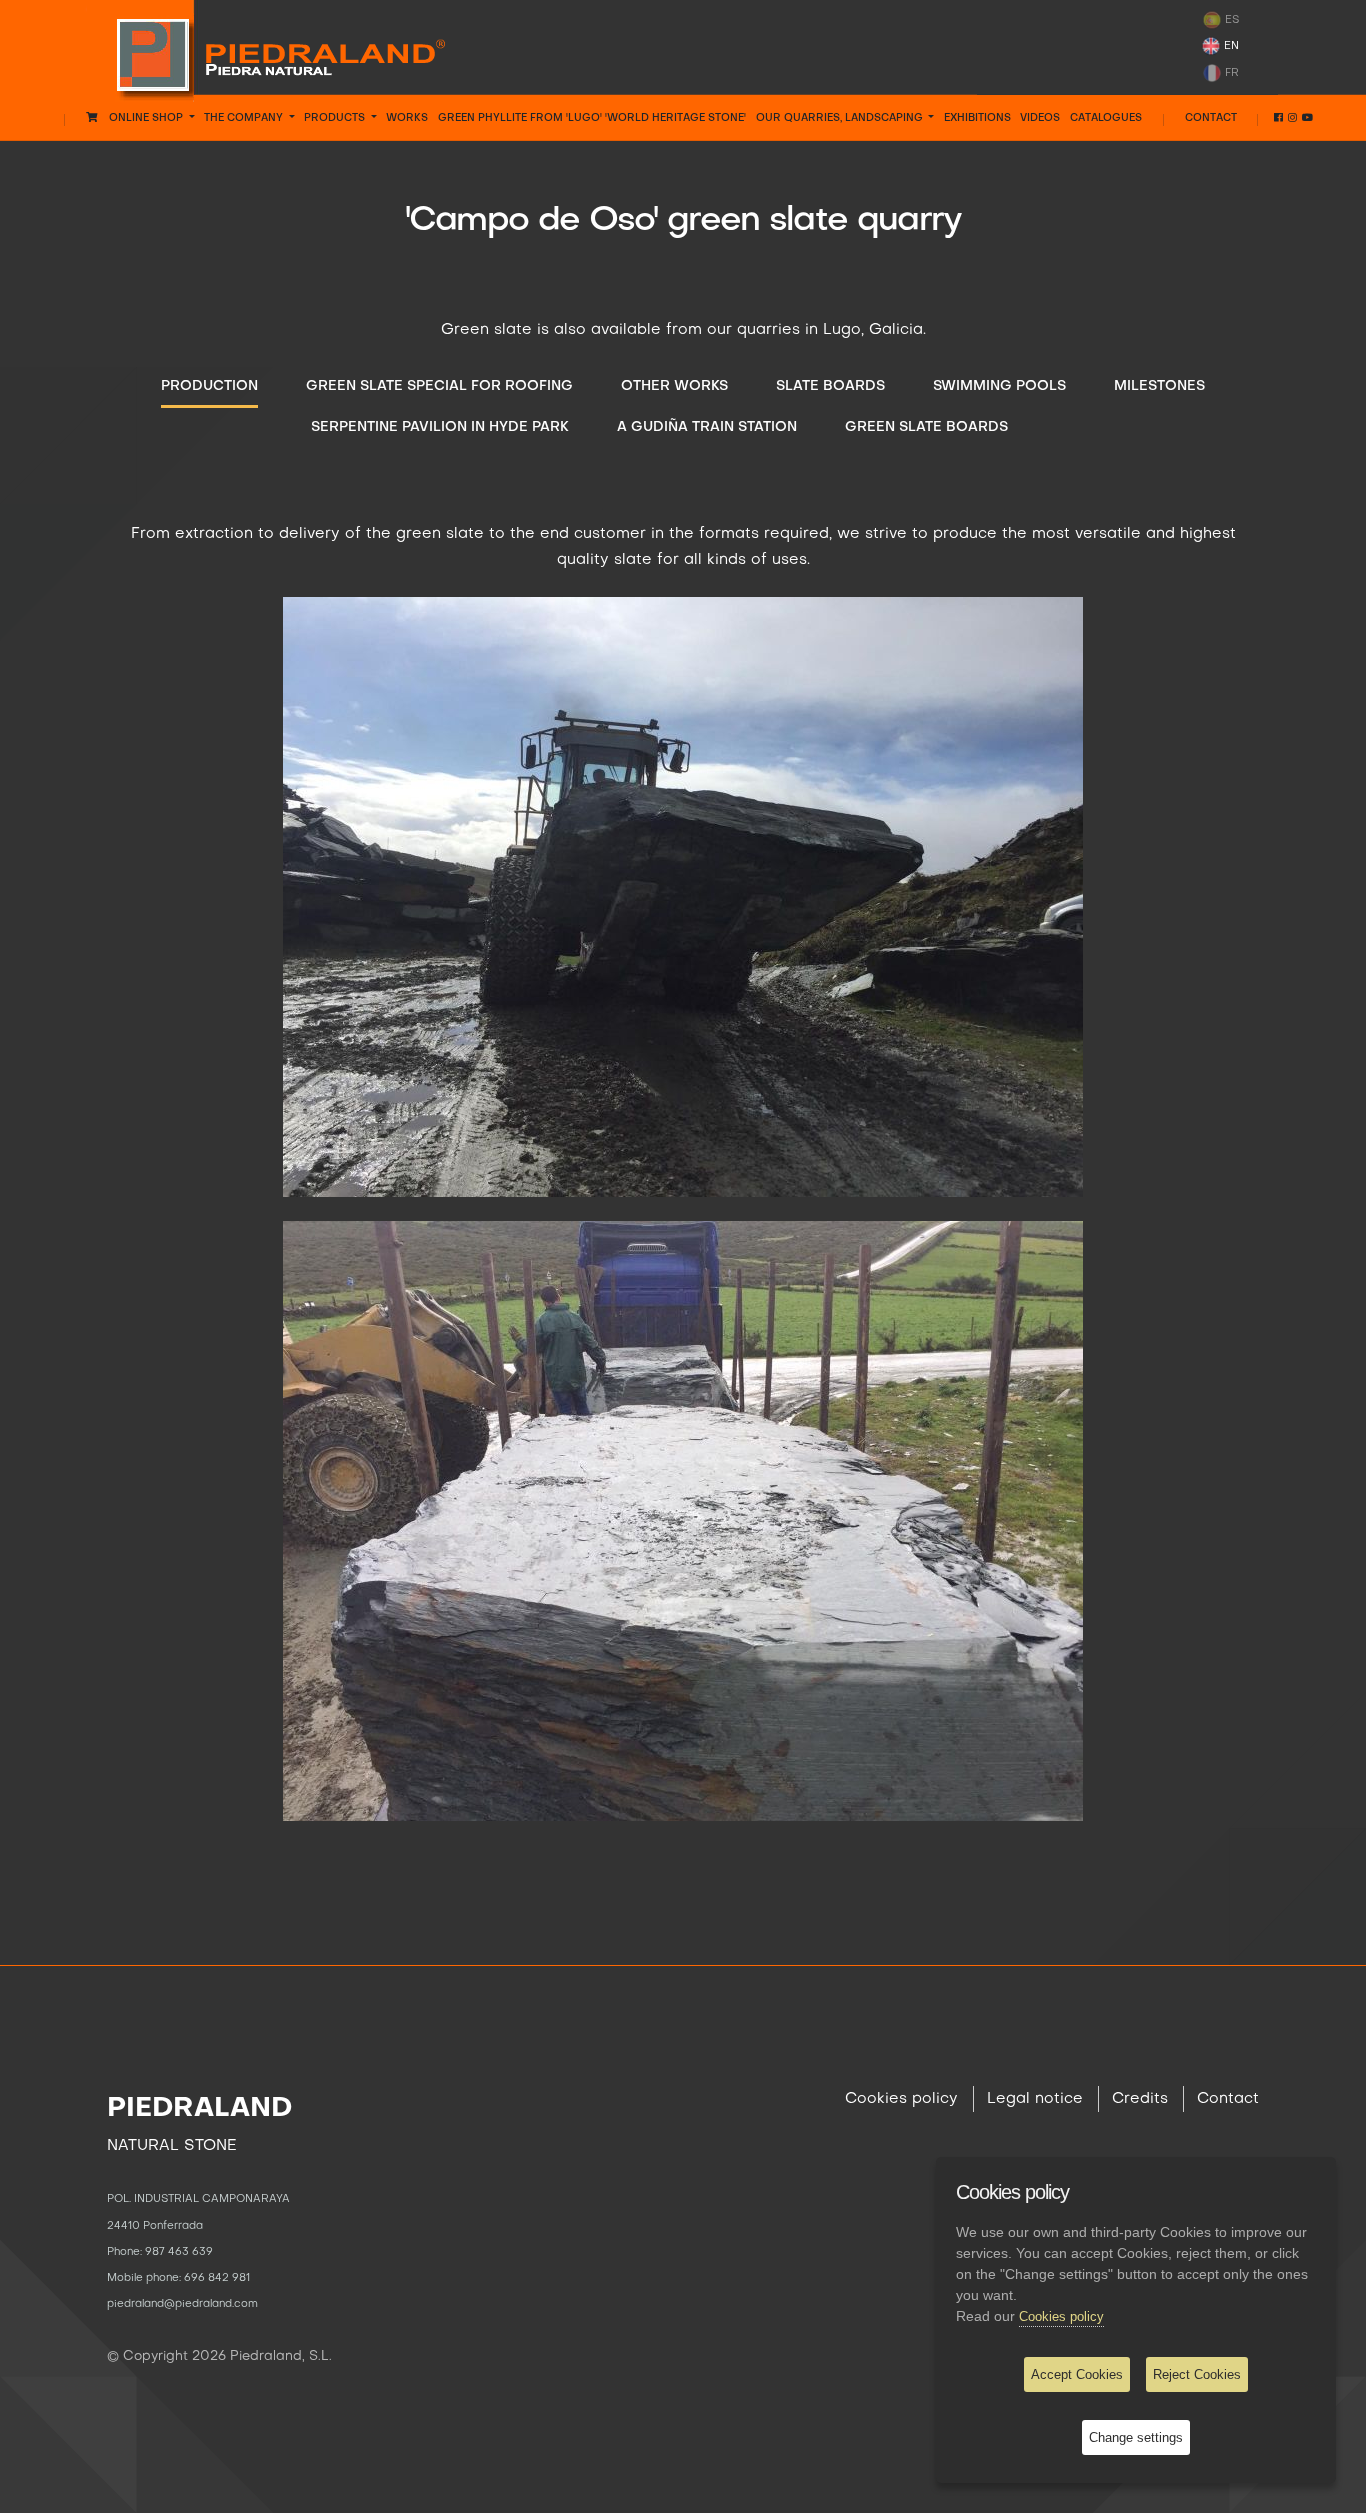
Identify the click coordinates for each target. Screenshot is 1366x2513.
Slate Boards (830, 386)
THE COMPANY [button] (245, 118)
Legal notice (1035, 2099)
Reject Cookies (1197, 2374)
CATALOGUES (1106, 118)
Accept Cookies (1077, 2374)
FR (1230, 72)
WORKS (407, 118)
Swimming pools (999, 386)
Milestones (1159, 386)
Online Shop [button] (141, 118)
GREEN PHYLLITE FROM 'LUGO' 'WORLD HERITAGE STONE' (592, 118)
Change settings (1136, 2437)
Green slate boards (926, 427)
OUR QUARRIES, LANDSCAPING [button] (841, 118)
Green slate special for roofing (439, 386)
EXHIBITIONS (977, 118)
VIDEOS (1040, 118)
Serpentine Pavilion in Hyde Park (440, 427)
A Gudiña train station (707, 427)
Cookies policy (901, 2099)
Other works (674, 386)
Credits (1140, 2099)
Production (209, 386)
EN (1230, 46)
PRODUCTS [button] (336, 118)
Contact (1211, 118)
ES (1230, 20)
